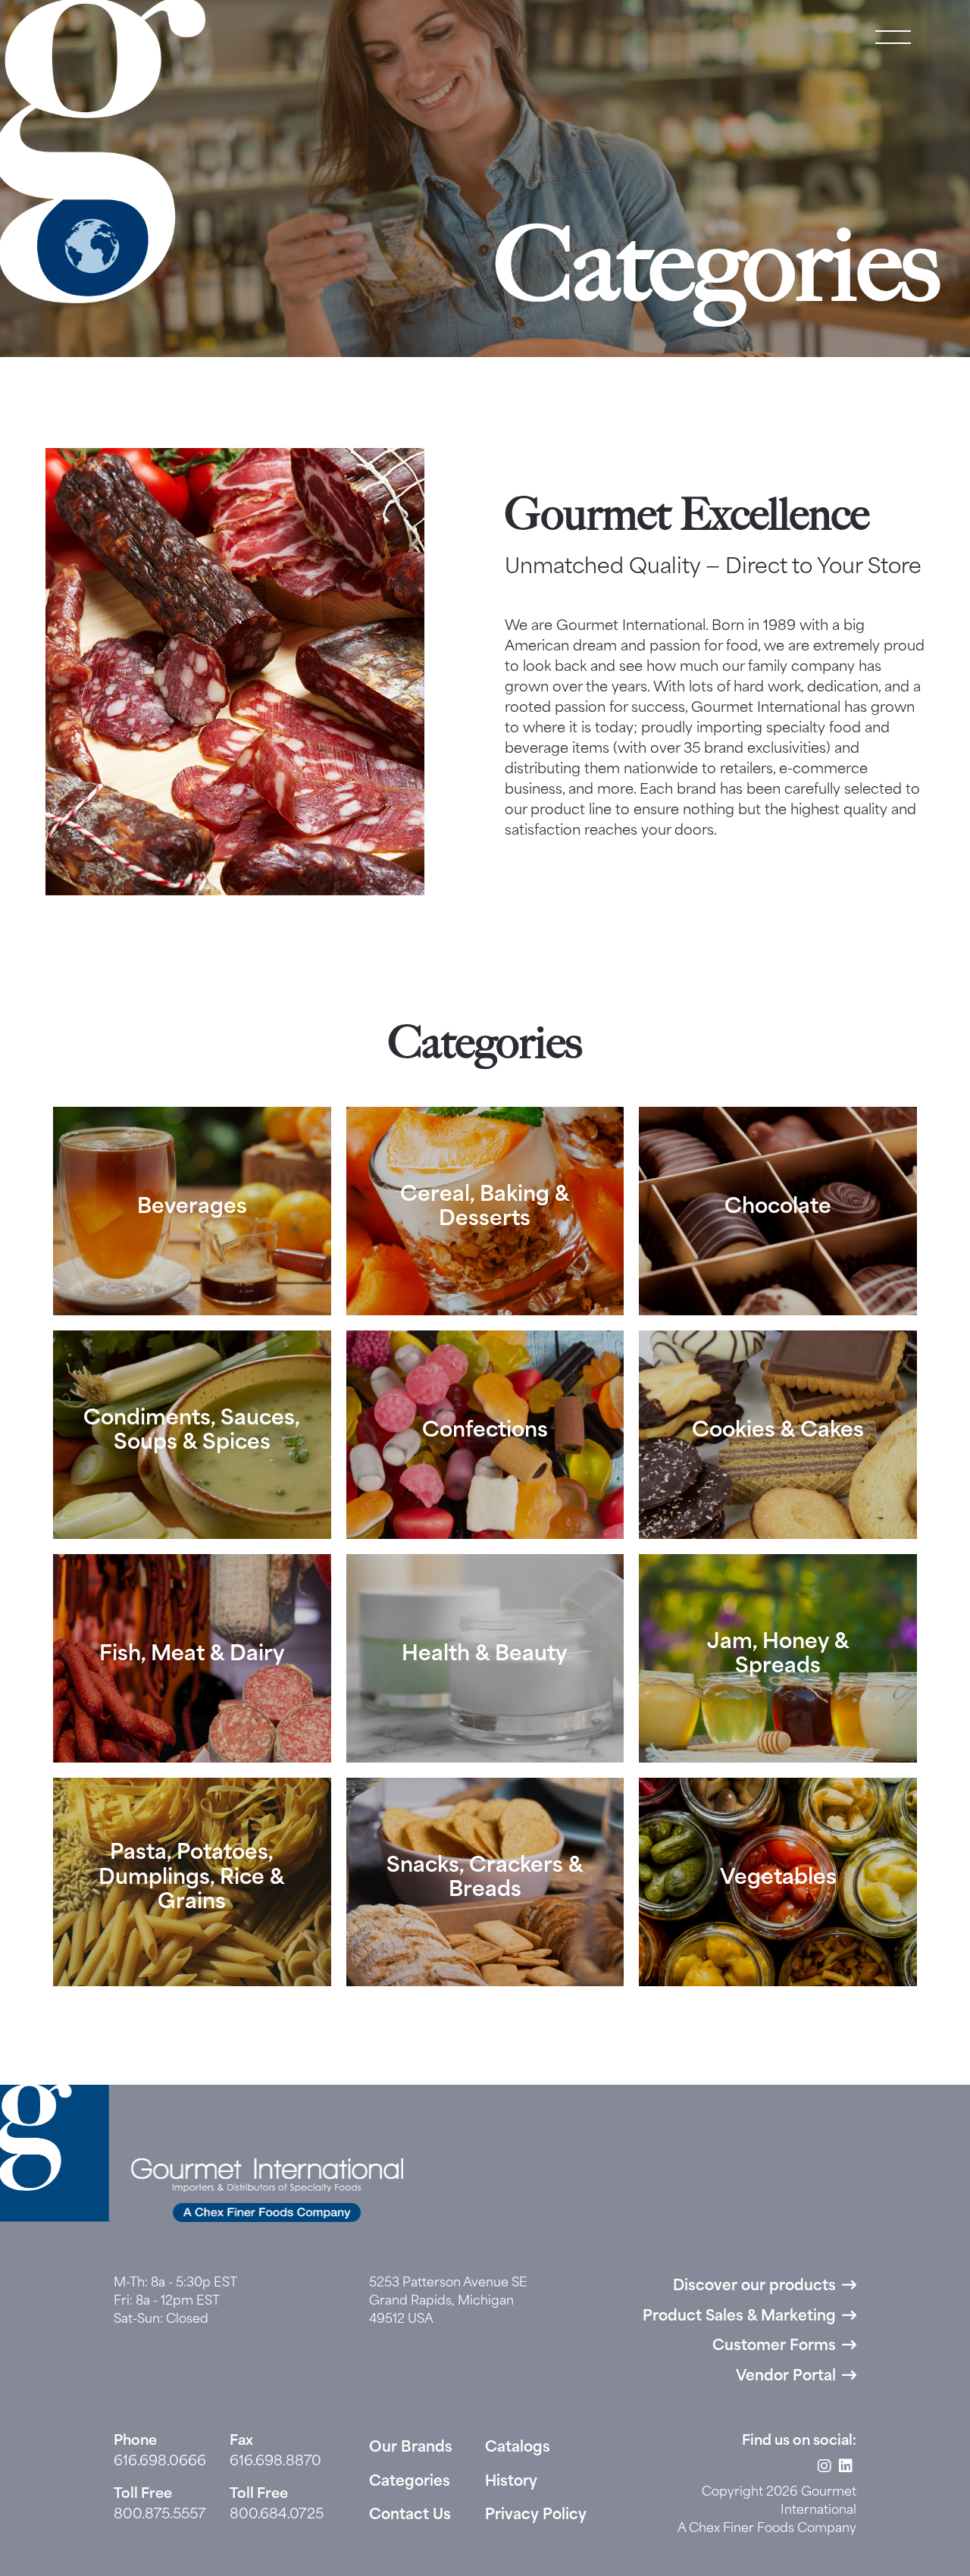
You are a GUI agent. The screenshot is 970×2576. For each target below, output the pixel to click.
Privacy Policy (536, 2516)
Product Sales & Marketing (739, 2317)
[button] (893, 38)
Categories (410, 2482)
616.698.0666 (160, 2462)
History (511, 2482)
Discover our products (754, 2287)
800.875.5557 (160, 2515)
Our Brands (411, 2448)
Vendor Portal (786, 2377)
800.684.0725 (277, 2515)
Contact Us (410, 2516)
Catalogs (518, 2448)
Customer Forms (774, 2347)
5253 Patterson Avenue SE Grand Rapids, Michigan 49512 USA (448, 2302)
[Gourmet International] (103, 152)
